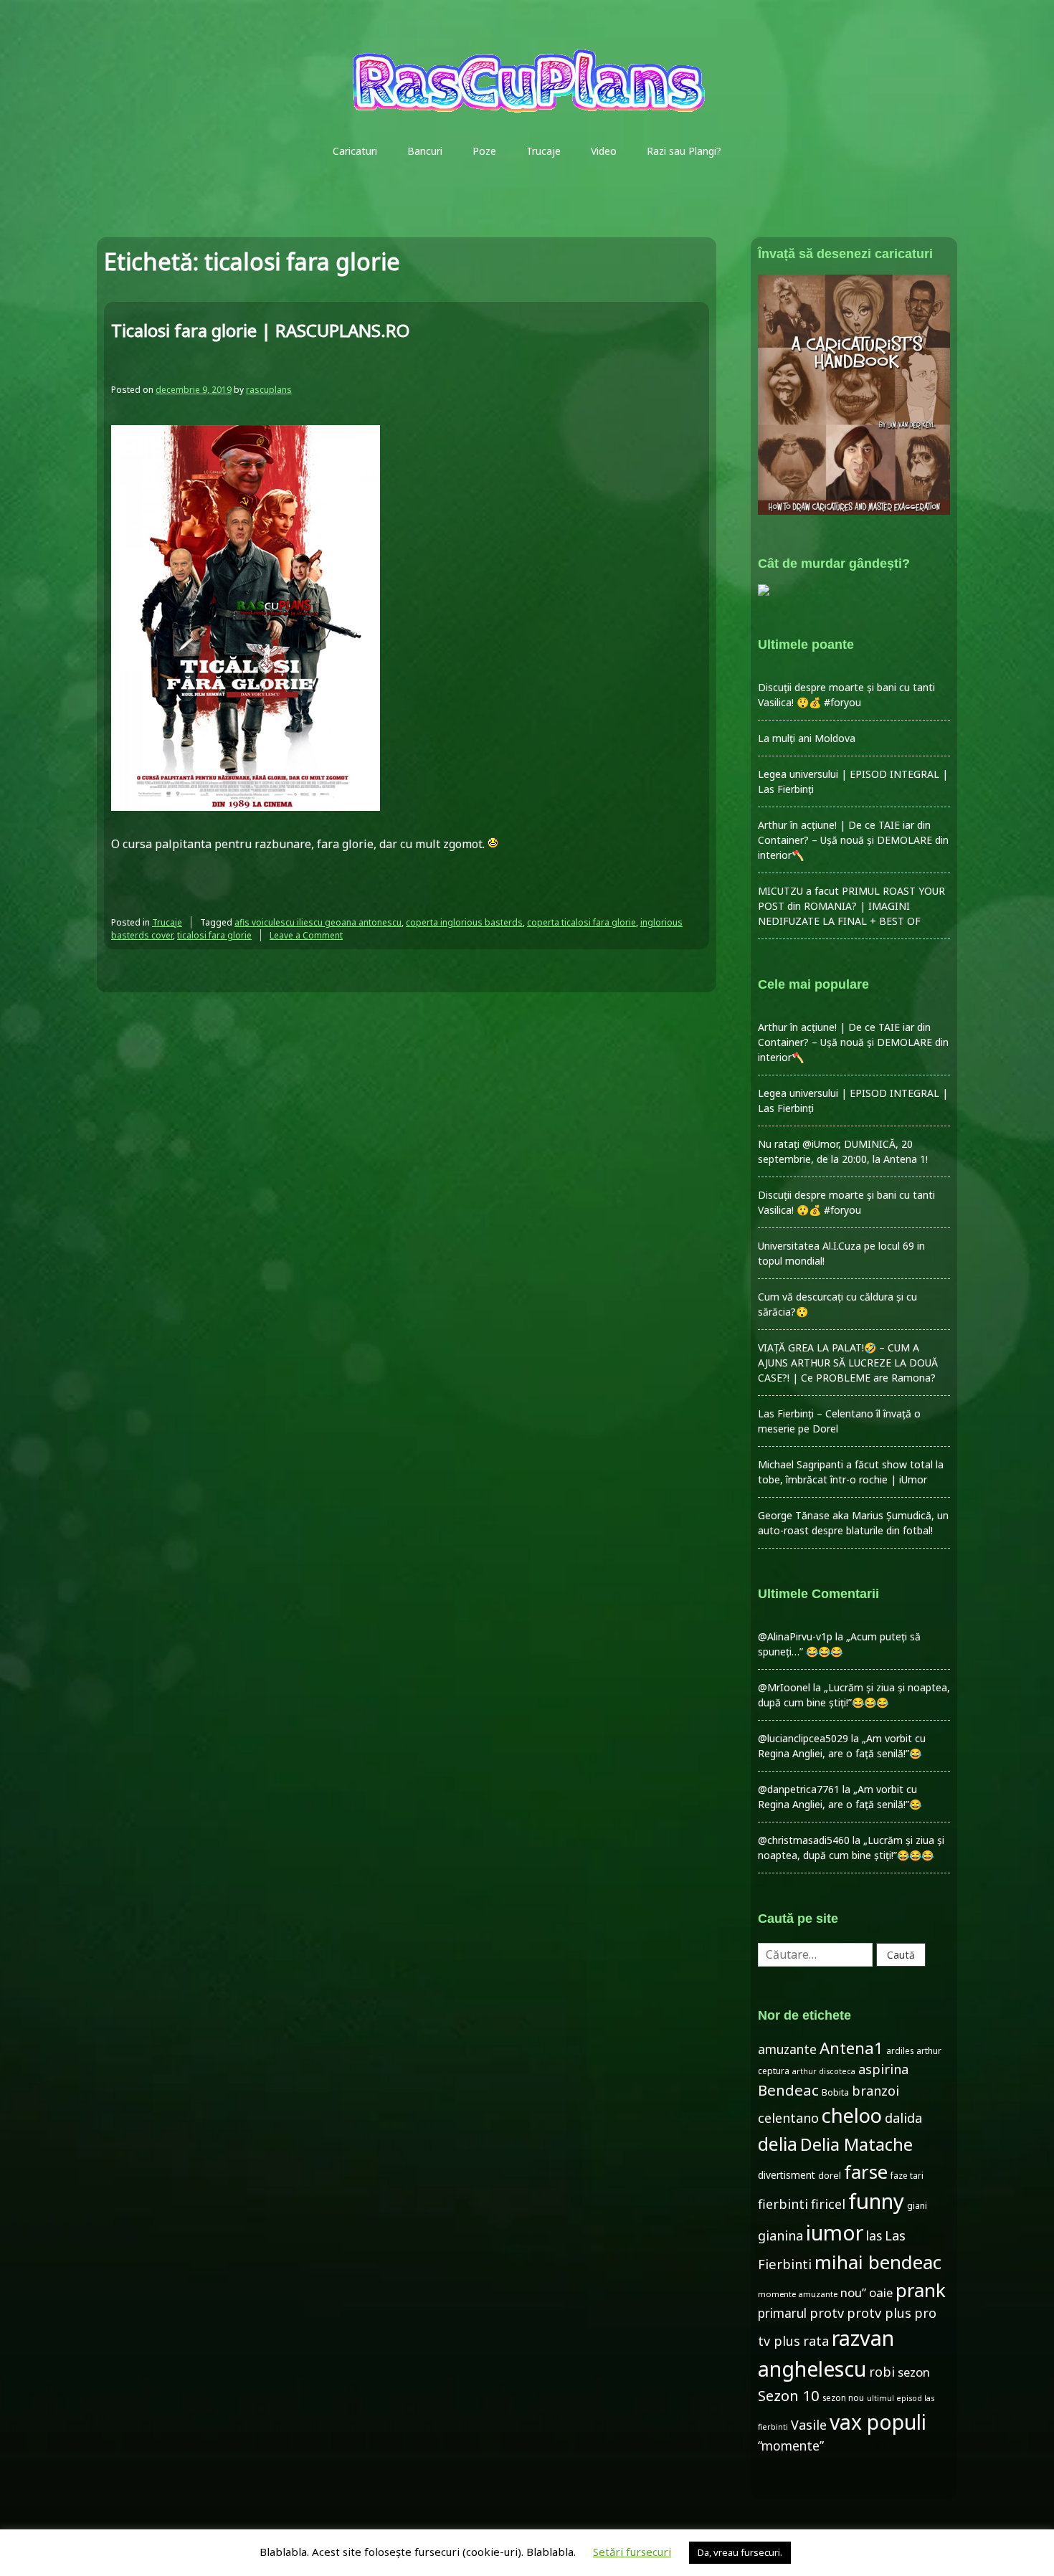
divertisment (787, 2175)
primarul (782, 2313)
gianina (780, 2235)
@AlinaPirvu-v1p (795, 1636)
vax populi (878, 2422)
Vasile (809, 2425)
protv (827, 2313)
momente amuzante (798, 2294)
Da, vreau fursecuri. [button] (740, 2552)
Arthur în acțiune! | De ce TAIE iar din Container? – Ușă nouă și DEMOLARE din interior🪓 (853, 840)
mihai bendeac (878, 2262)
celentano (788, 2118)
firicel (828, 2204)
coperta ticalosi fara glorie (581, 922)
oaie (881, 2292)
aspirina (883, 2069)
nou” (853, 2292)
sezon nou (843, 2397)
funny (876, 2201)
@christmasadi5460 (804, 1840)
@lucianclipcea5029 (803, 1738)
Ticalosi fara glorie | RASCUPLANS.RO (260, 330)
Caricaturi (355, 151)
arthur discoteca (824, 2071)
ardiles (900, 2050)
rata (816, 2341)
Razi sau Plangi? (684, 151)
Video (604, 151)
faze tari (907, 2175)
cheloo (852, 2115)
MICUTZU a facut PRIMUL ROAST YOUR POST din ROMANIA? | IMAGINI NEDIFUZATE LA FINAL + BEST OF (851, 906)
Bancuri (425, 151)
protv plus (879, 2313)
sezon (914, 2372)
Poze (484, 151)
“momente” (791, 2446)
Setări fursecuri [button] (632, 2552)
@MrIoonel (784, 1687)
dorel (830, 2176)
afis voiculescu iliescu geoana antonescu (318, 922)
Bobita (835, 2092)
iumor (835, 2232)
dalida (903, 2118)
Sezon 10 (789, 2395)
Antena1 (851, 2048)
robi (882, 2372)
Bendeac (788, 2090)
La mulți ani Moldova (807, 738)
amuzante (787, 2049)
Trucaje (543, 151)
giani (917, 2206)
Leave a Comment (306, 935)
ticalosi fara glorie (214, 935)
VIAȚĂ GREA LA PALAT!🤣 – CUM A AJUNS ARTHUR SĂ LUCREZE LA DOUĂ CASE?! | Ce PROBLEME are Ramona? (848, 1363)
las (874, 2236)
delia (778, 2144)
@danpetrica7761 (799, 1789)
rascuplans (269, 390)
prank (921, 2290)
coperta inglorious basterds (464, 922)
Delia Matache (856, 2144)
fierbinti (783, 2204)
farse (866, 2172)
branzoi (875, 2091)
